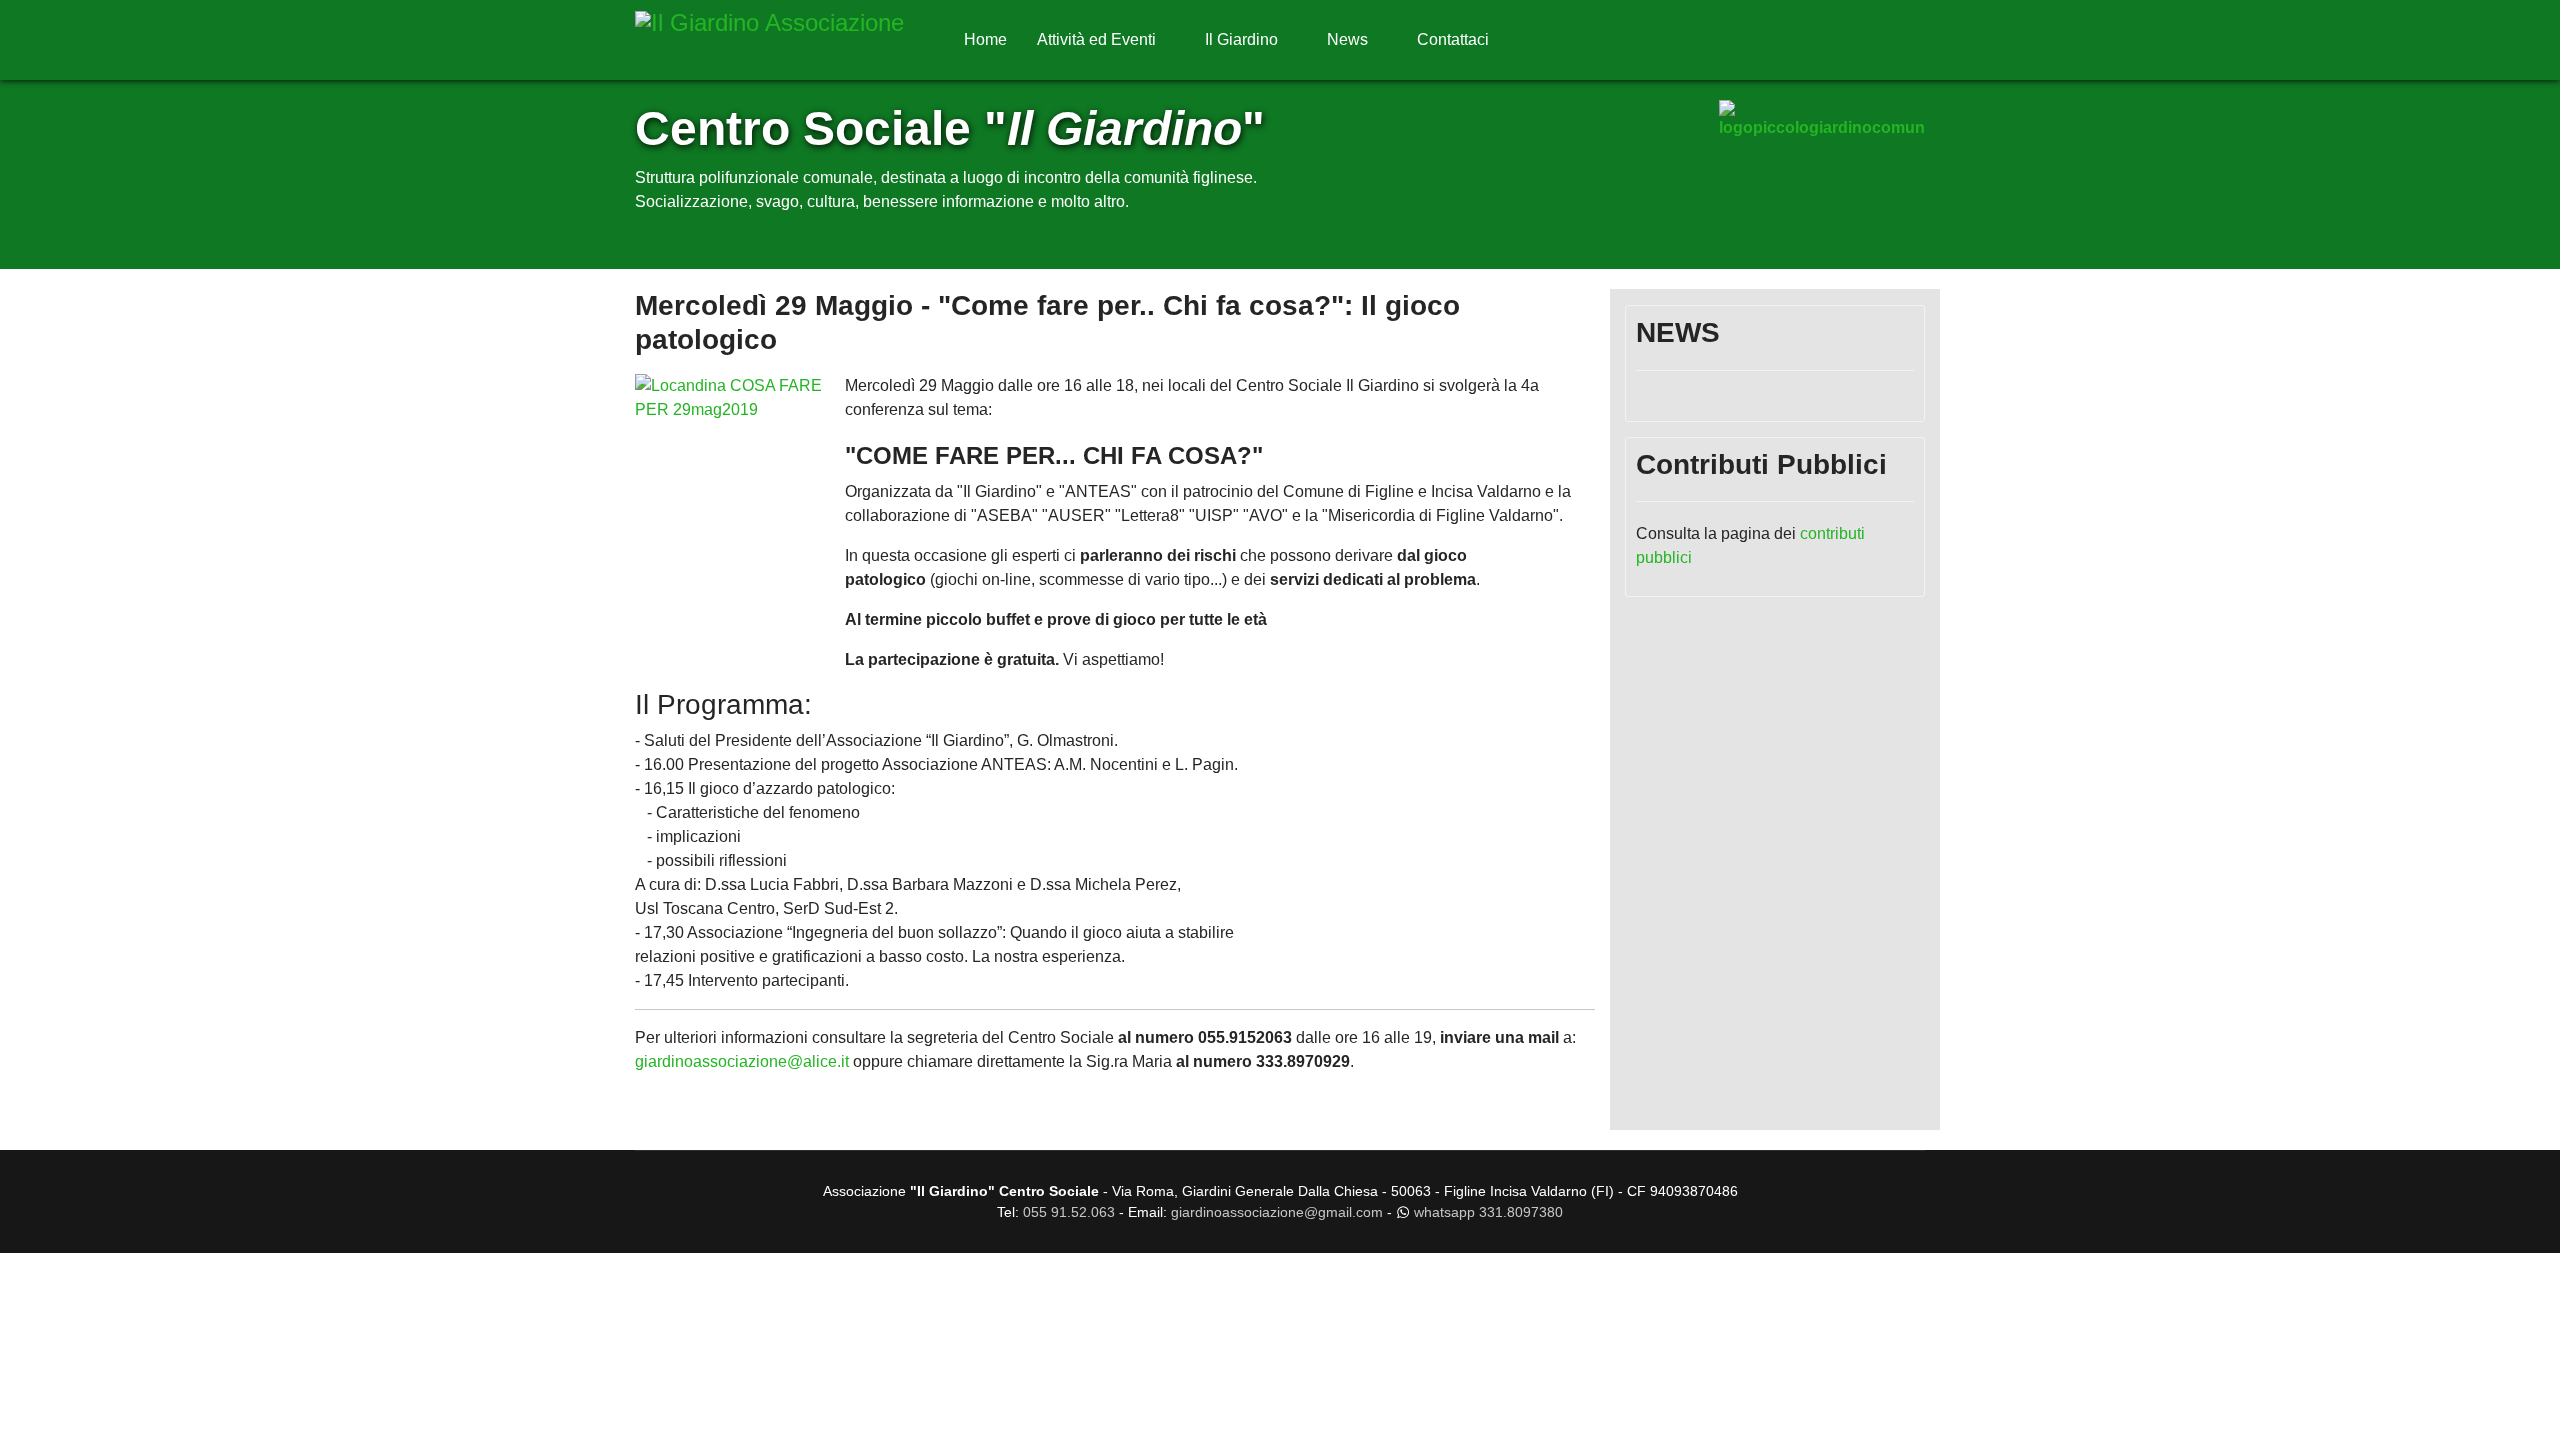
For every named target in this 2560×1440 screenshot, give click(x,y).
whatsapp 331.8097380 (1488, 1212)
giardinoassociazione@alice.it (744, 1061)
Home (985, 39)
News (1347, 39)
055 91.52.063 (1069, 1212)
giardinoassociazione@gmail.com (1277, 1212)
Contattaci (1453, 39)
